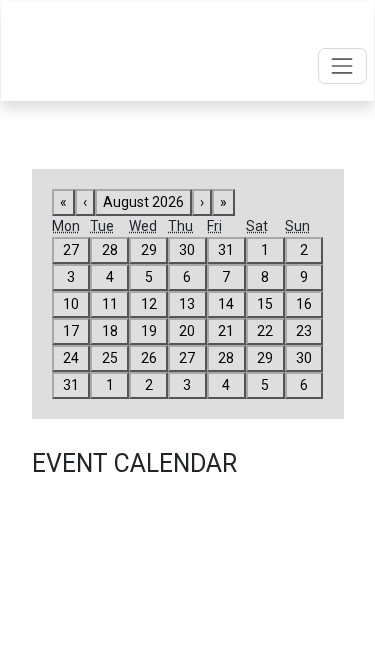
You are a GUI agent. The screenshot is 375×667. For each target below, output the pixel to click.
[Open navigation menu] (342, 65)
